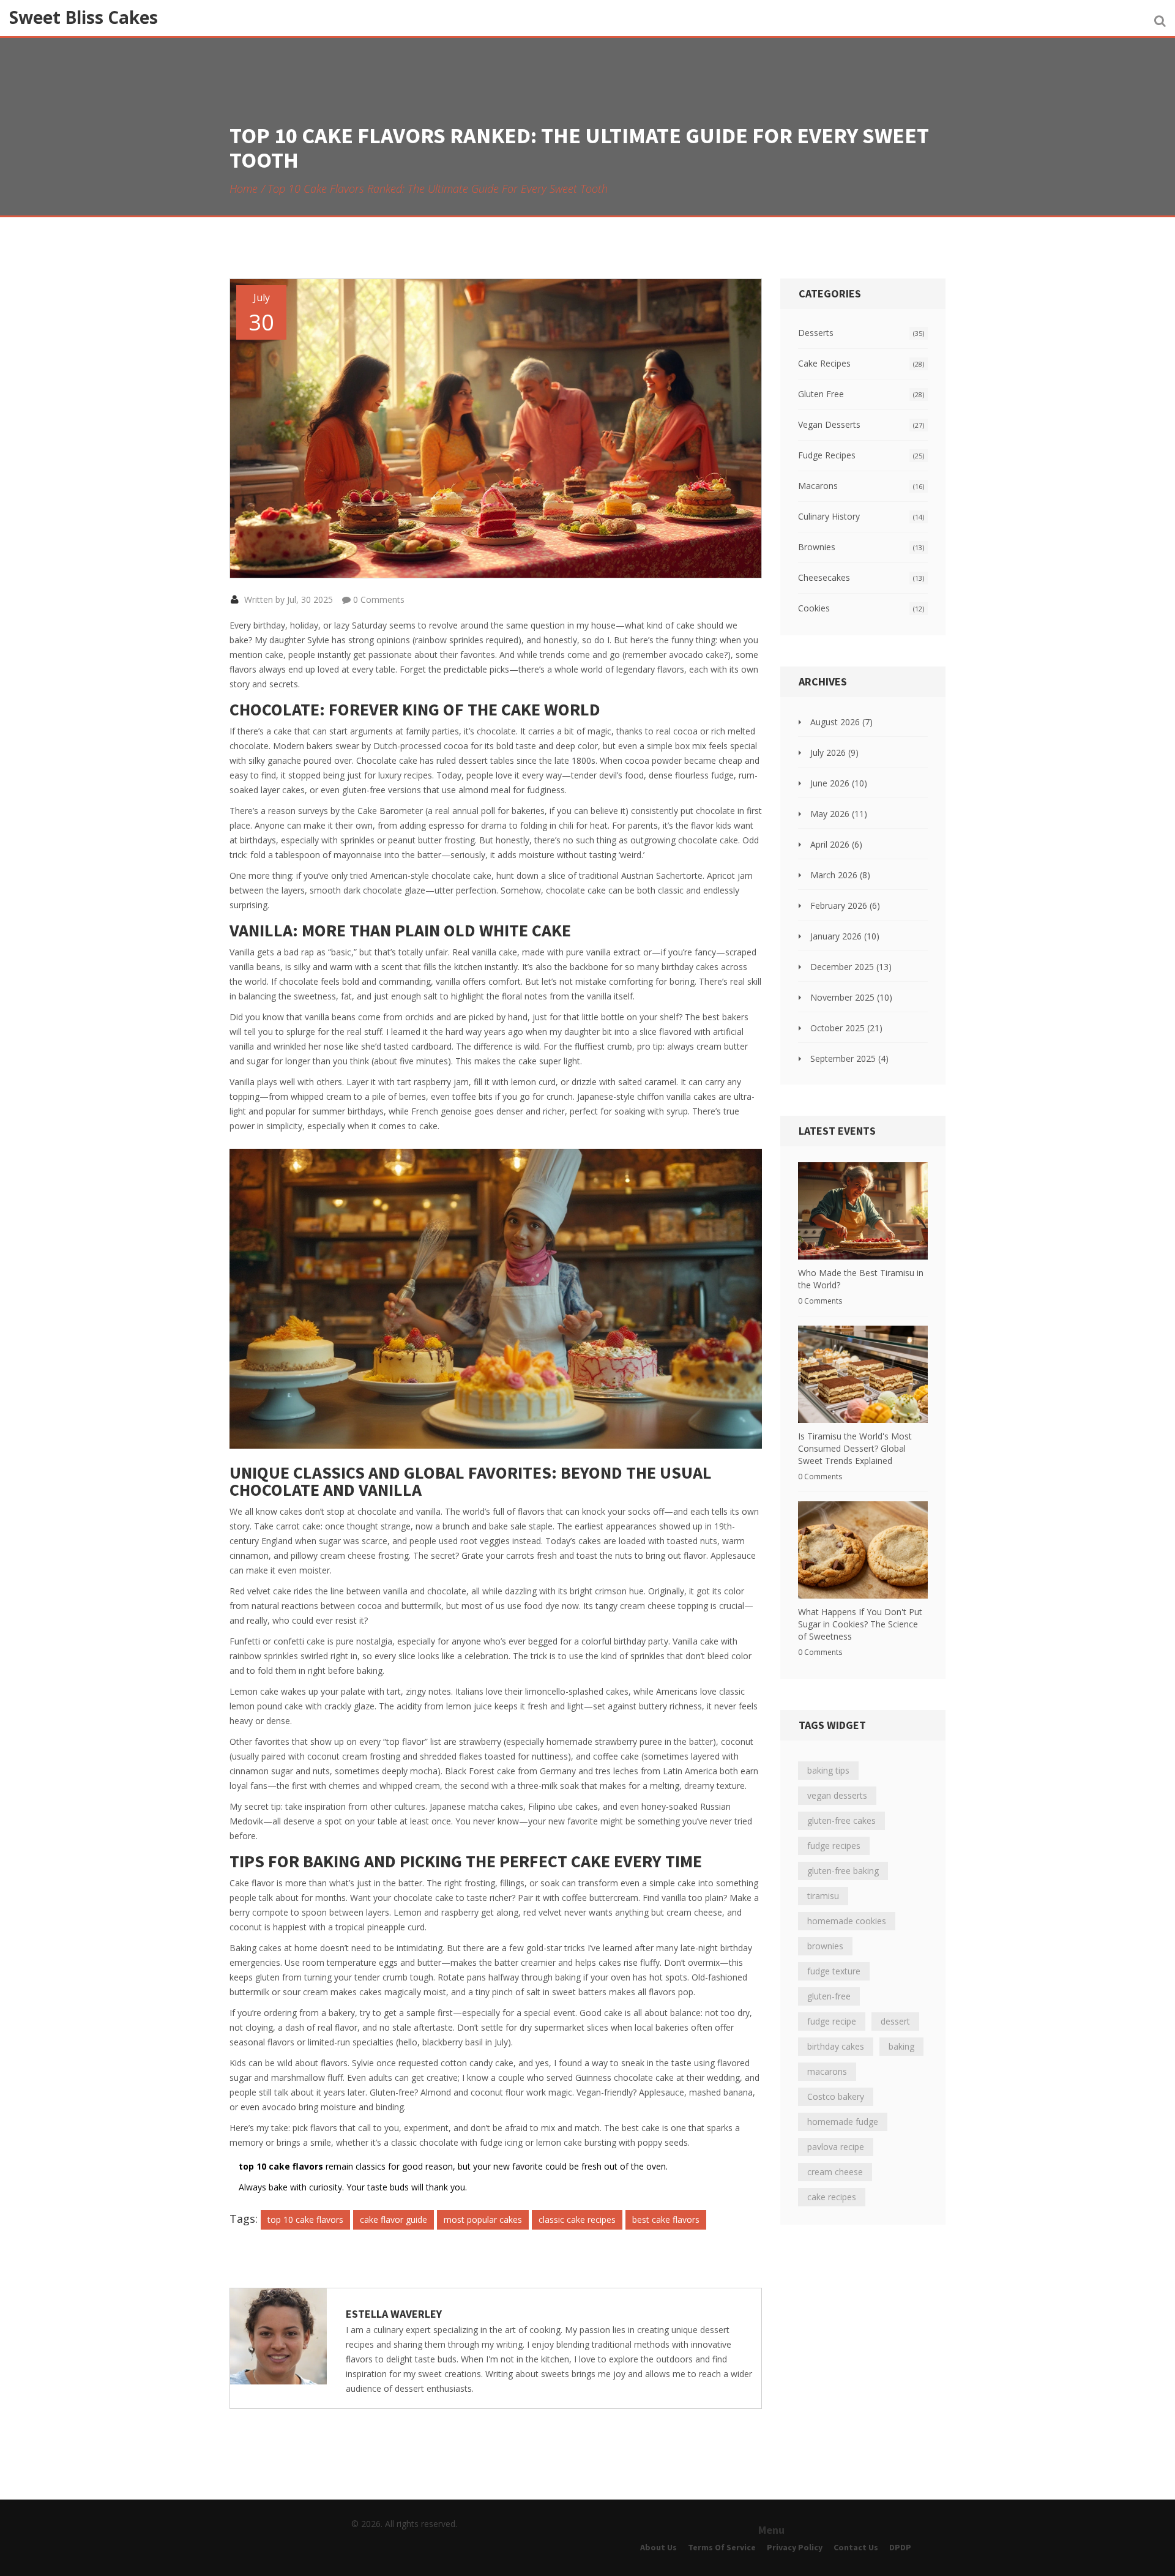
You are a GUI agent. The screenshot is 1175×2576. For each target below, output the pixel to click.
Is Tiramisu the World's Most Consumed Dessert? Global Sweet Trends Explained (855, 1448)
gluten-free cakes (841, 1820)
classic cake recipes (577, 2219)
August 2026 (841, 722)
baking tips (828, 1770)
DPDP (900, 2547)
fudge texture (834, 1971)
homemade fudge (843, 2122)
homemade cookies (847, 1921)
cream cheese (835, 2172)
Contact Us (856, 2547)
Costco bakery (836, 2096)
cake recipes (832, 2197)
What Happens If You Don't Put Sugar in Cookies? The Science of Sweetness (860, 1624)
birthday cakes (836, 2046)
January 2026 (845, 936)
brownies (825, 1946)
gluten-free (829, 1996)
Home (244, 189)
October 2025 (846, 1028)
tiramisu (823, 1896)
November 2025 (851, 997)
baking (901, 2046)
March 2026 (840, 875)
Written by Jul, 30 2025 (287, 599)
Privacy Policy (795, 2547)
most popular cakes (483, 2219)
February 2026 (845, 905)
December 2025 (851, 967)
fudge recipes (834, 1846)
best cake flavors (666, 2219)
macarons (827, 2071)
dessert (895, 2021)
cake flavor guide (394, 2219)
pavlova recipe (836, 2147)
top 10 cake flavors (305, 2219)
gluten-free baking (843, 1871)
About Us (658, 2547)
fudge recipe (832, 2021)
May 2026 (839, 814)
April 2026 (836, 844)
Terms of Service (722, 2547)
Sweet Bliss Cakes (84, 17)
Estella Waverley (394, 2314)
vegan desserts (837, 1795)
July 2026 (834, 752)
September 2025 (849, 1058)
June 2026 (839, 783)
